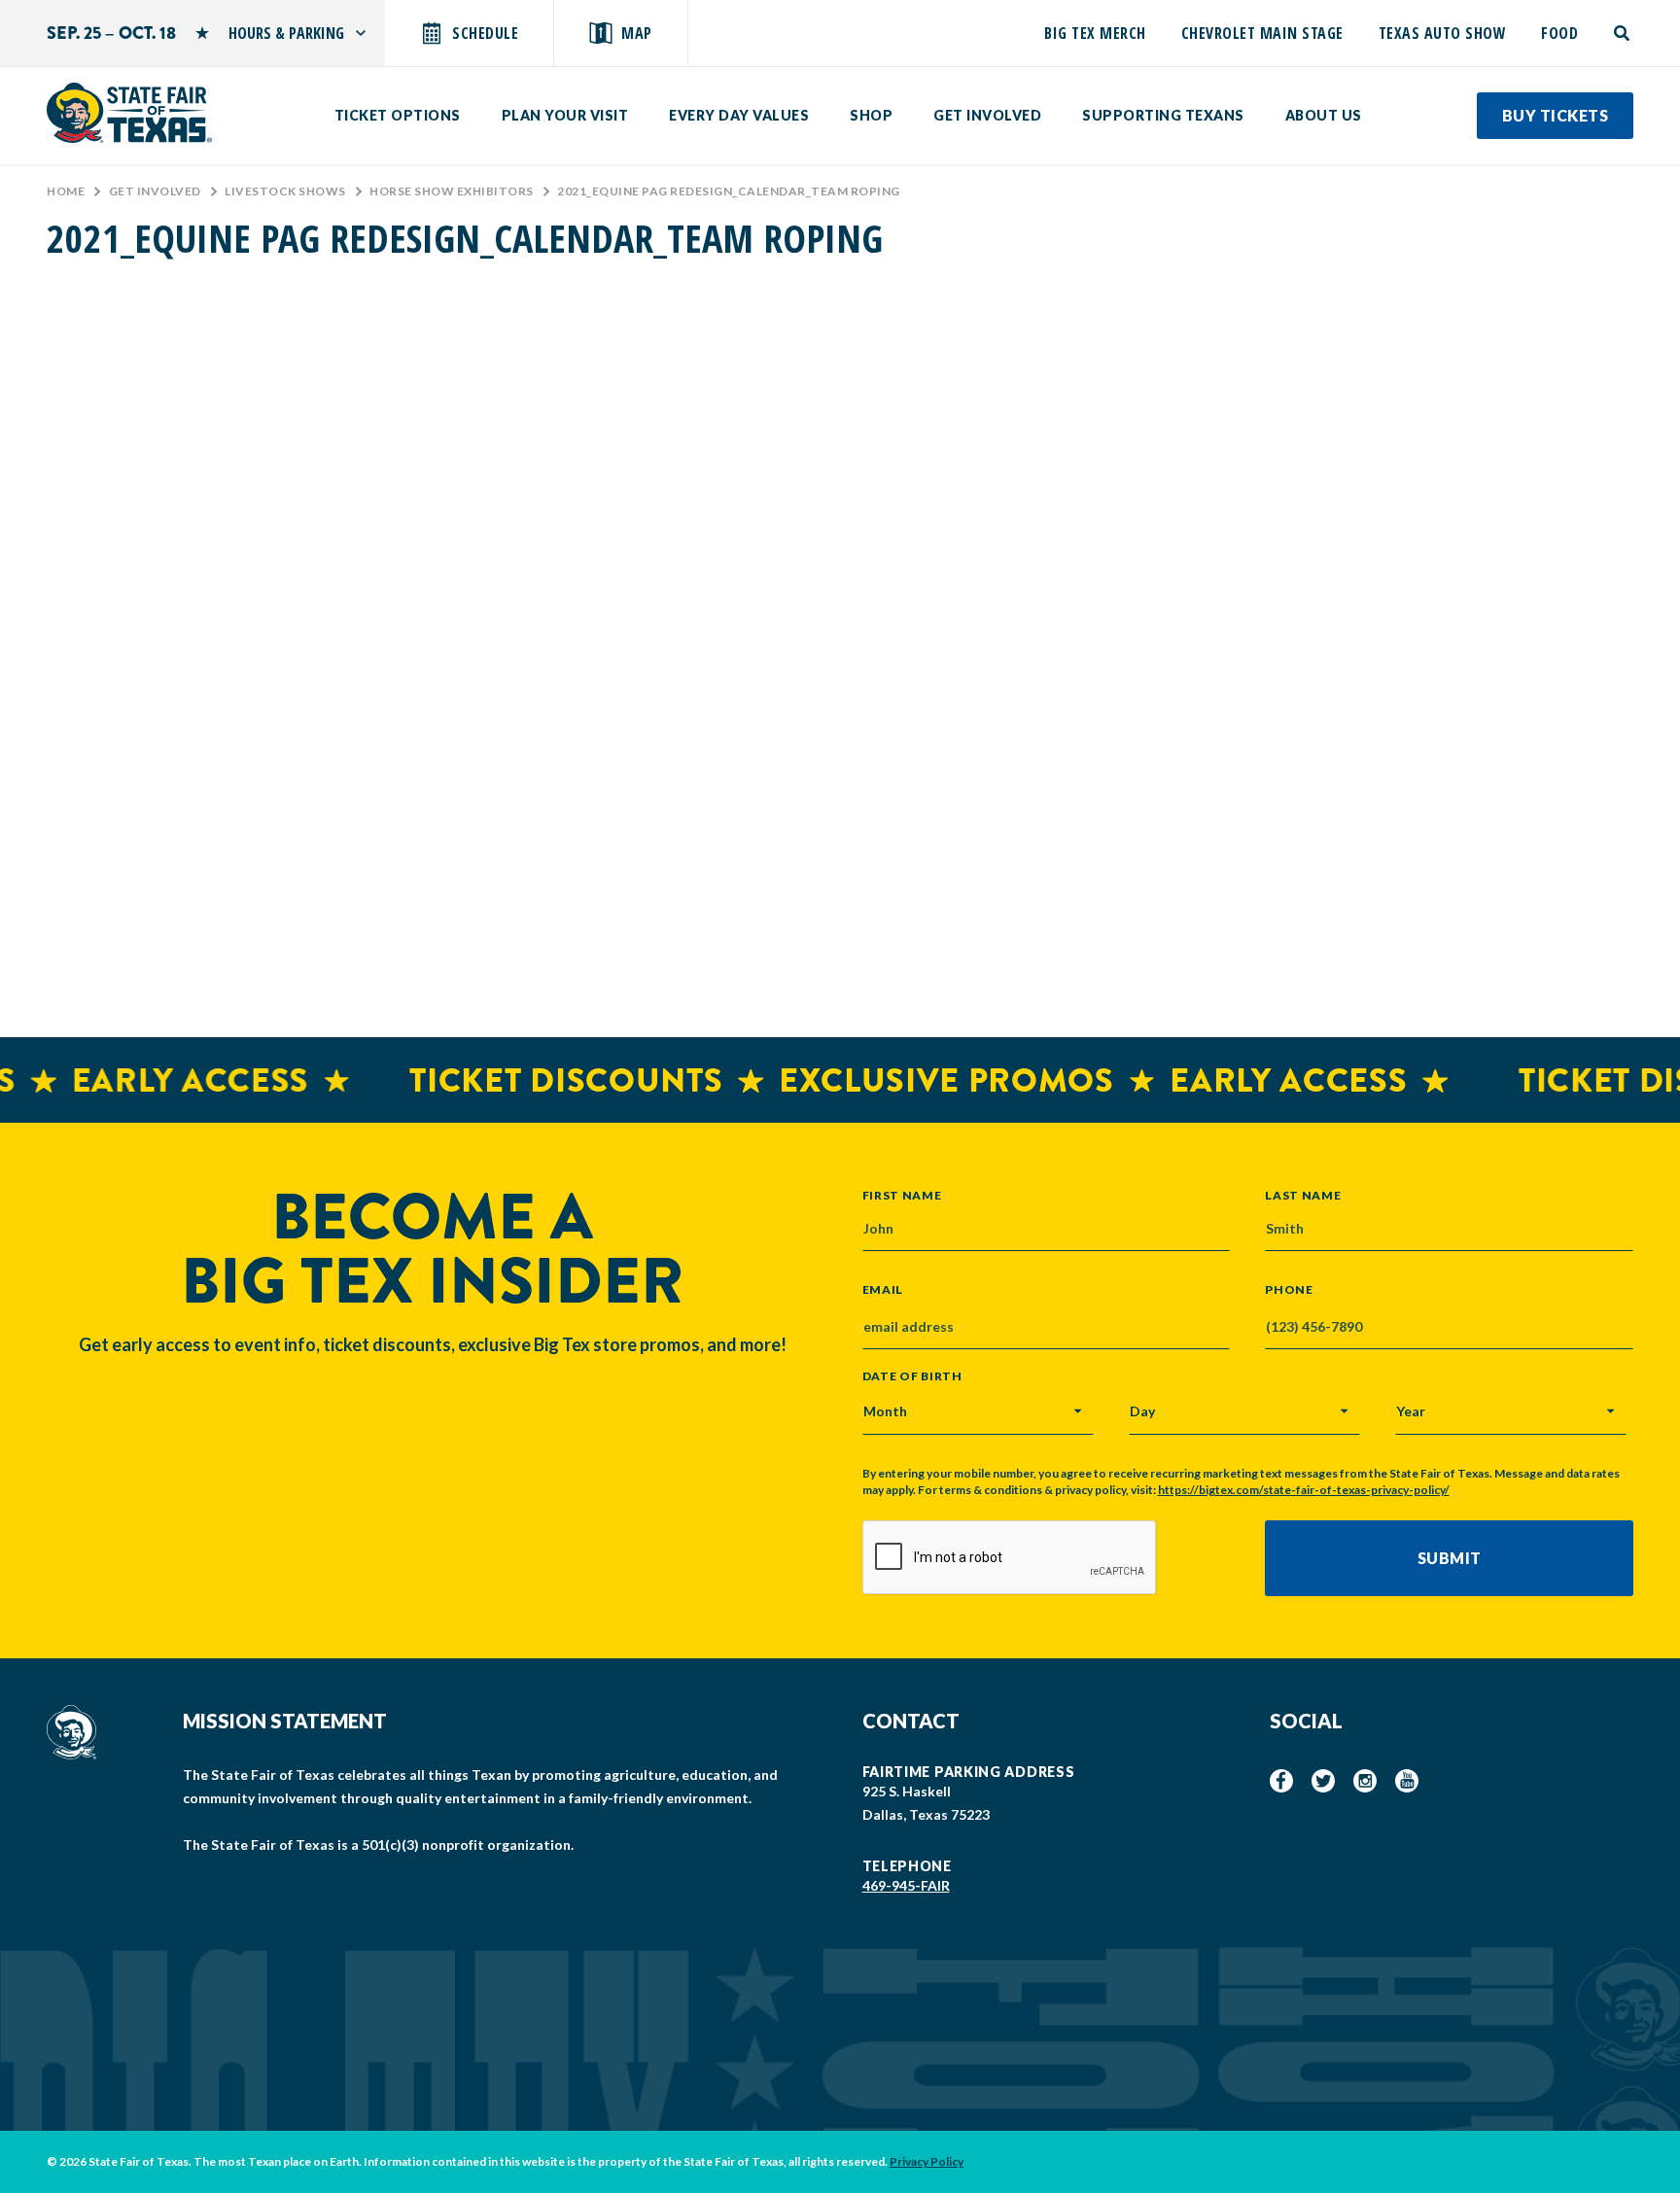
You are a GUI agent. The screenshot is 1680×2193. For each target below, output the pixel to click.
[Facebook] (1281, 1781)
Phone (1289, 1290)
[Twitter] (1323, 1781)
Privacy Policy (927, 2161)
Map (637, 33)
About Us (1324, 115)
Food (1559, 33)
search (1623, 33)
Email (883, 1290)
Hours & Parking (286, 33)
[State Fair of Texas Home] (129, 113)
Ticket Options (398, 115)
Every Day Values (739, 115)
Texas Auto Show (1443, 33)
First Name (902, 1195)
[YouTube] (1407, 1781)
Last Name (1303, 1195)
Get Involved (987, 115)
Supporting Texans (1163, 115)
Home (66, 191)
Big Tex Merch (1095, 33)
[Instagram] (1365, 1781)
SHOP (871, 115)
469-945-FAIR (906, 1885)
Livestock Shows (285, 191)
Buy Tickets (1556, 115)
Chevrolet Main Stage (1262, 33)
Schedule (485, 33)
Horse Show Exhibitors (452, 191)
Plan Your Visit (565, 115)
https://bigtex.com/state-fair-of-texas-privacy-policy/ (1304, 1490)
